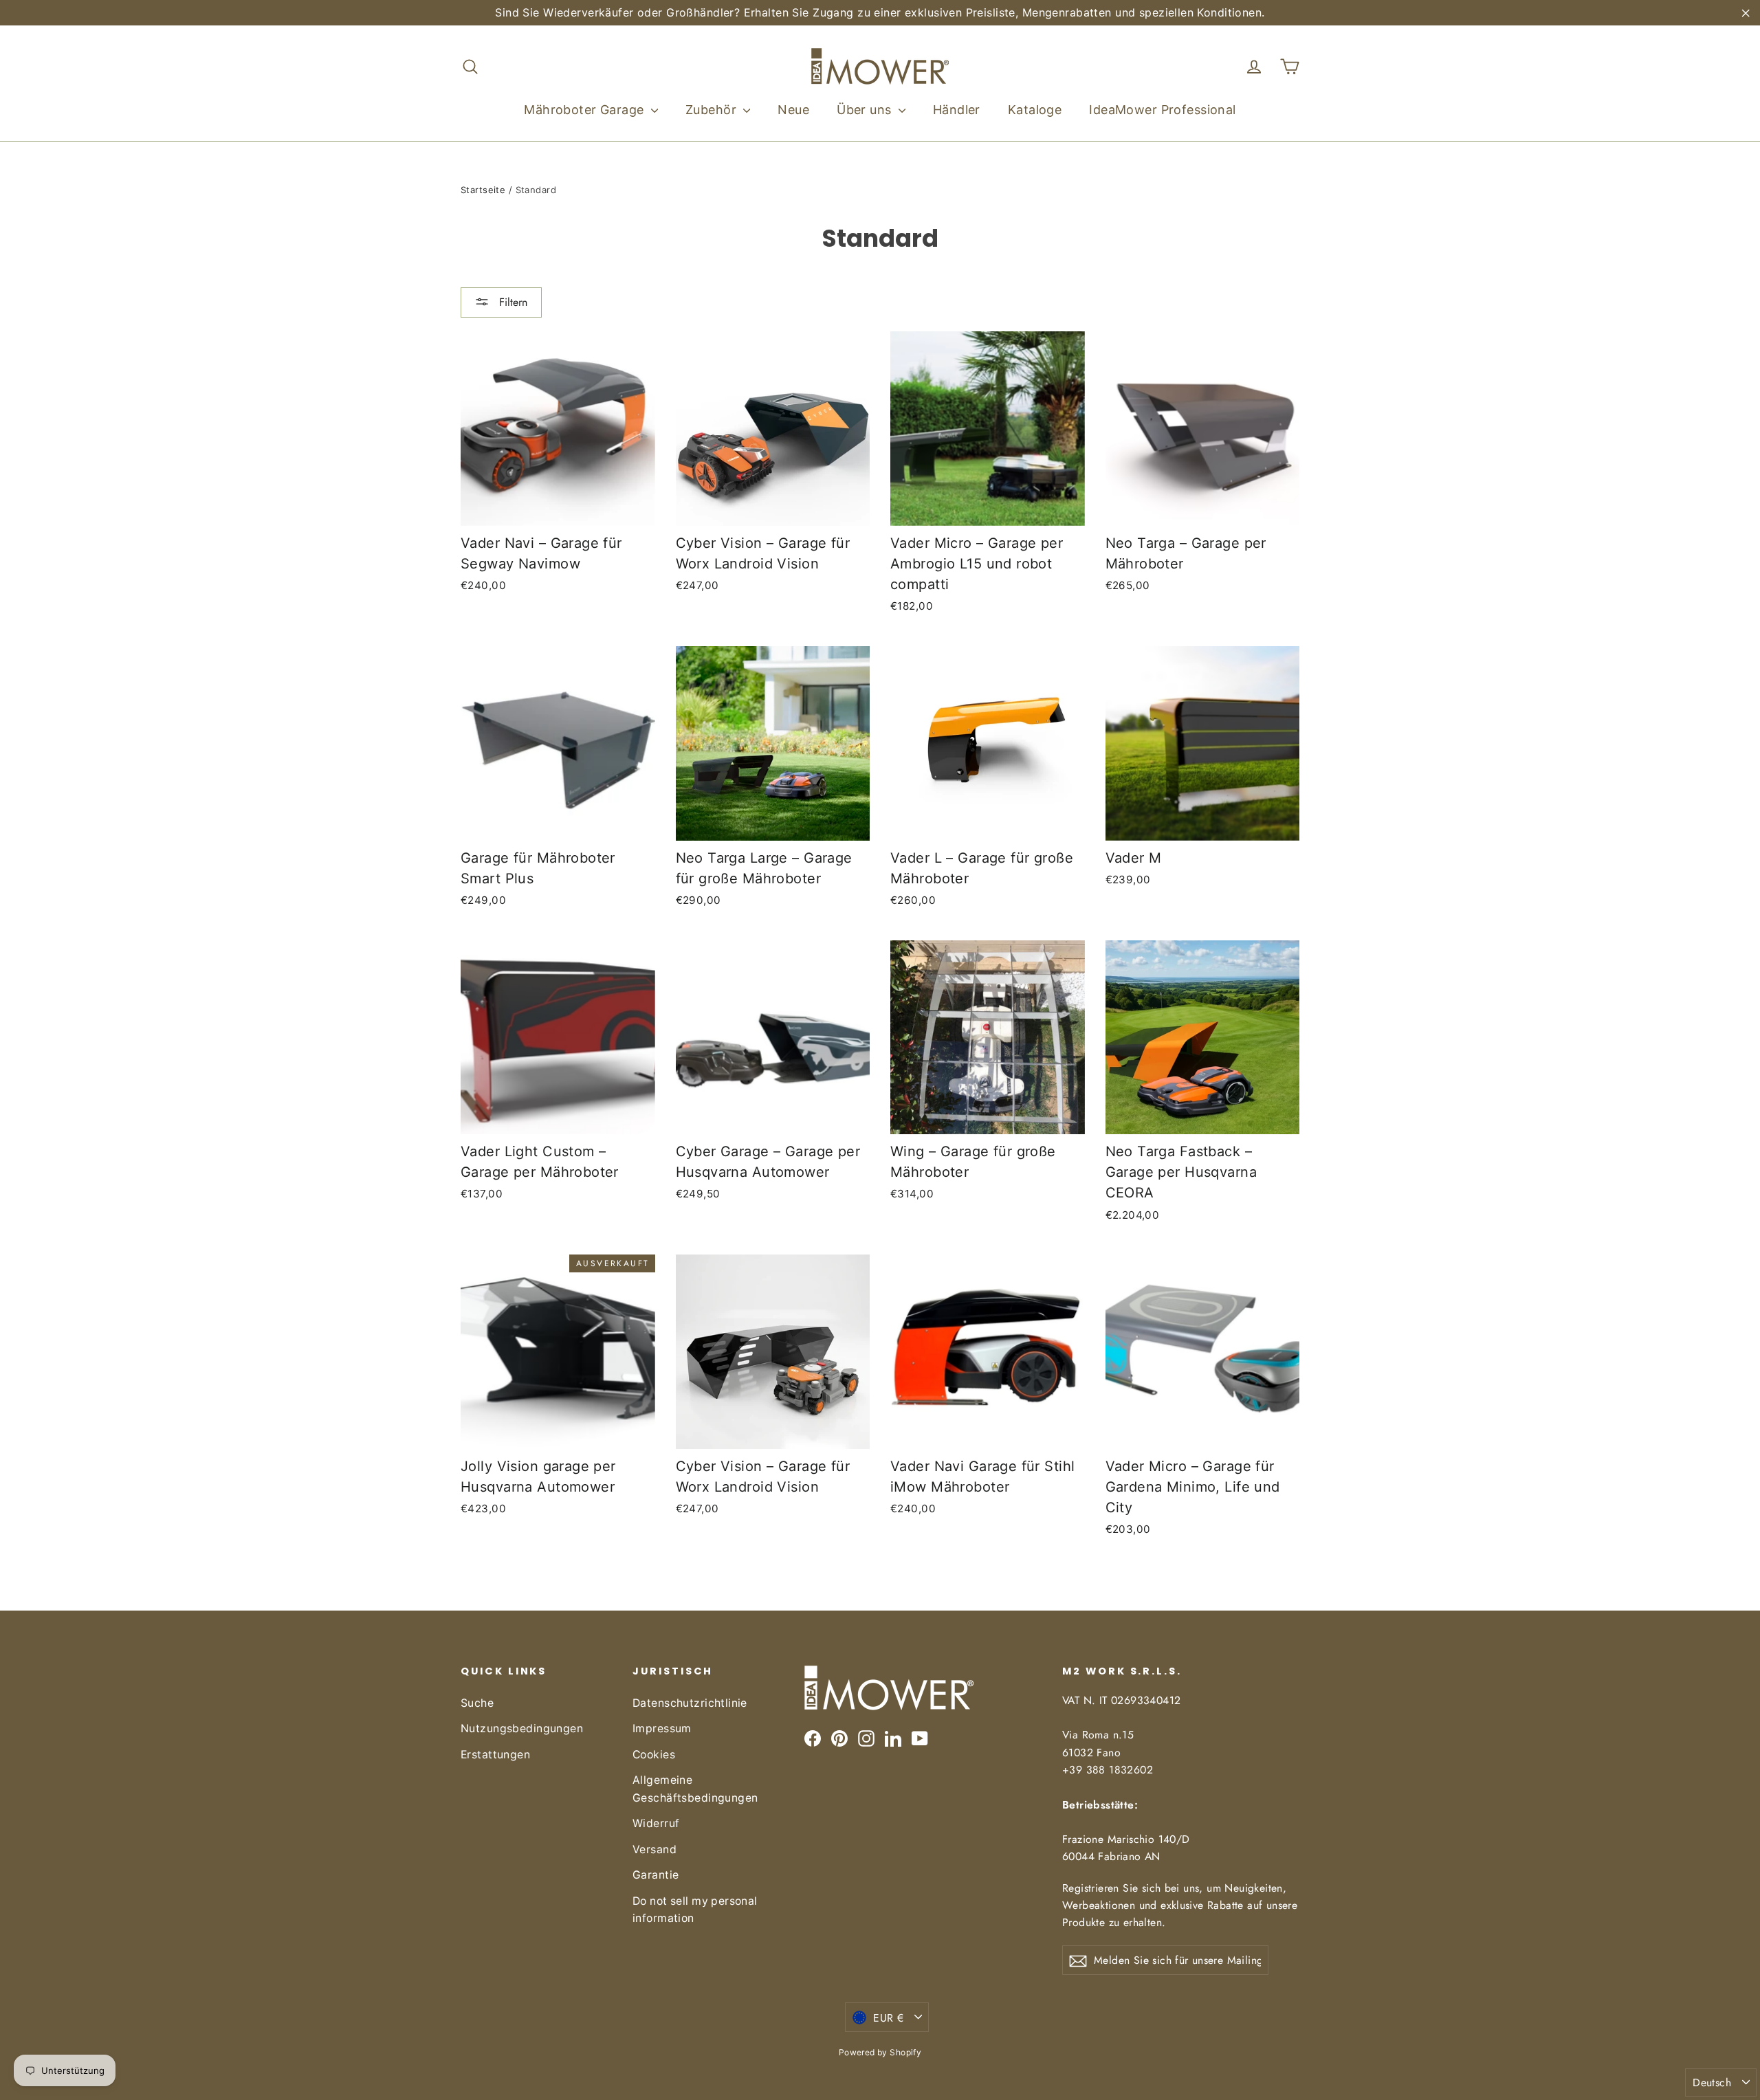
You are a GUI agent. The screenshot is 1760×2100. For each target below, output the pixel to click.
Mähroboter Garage (586, 110)
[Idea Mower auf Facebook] (813, 1738)
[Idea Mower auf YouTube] (920, 1738)
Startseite (483, 190)
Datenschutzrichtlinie (690, 1703)
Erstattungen (495, 1755)
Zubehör (713, 110)
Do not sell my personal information (695, 1910)
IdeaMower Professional (1162, 110)
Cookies (654, 1755)
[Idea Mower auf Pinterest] (839, 1738)
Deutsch (1712, 2082)
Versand (654, 1849)
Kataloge (1035, 110)
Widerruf (656, 1823)
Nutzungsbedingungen (522, 1728)
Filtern (511, 302)
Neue (793, 110)
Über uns (866, 110)
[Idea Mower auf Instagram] (866, 1738)
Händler (957, 110)
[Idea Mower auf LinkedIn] (893, 1738)
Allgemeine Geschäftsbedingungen (695, 1789)
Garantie (656, 1875)
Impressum (662, 1728)
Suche (477, 1703)
